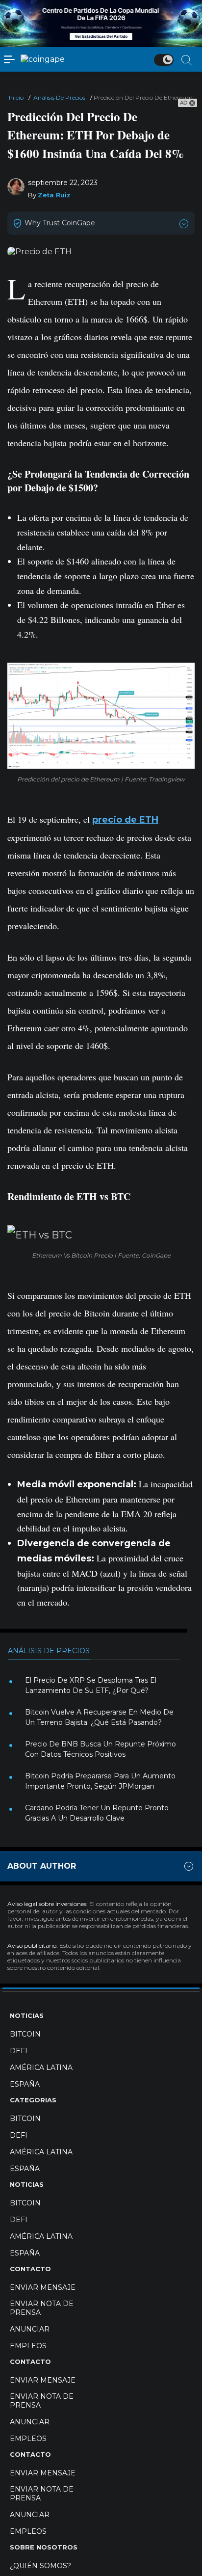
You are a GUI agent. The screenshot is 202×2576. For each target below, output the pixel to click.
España (25, 2084)
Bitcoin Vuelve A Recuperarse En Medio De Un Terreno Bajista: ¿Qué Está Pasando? (99, 1717)
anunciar (30, 2329)
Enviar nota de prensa (42, 2308)
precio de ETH (125, 820)
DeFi (19, 2051)
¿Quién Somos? (40, 2566)
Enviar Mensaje (43, 2287)
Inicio (16, 97)
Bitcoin (25, 2034)
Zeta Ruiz (54, 195)
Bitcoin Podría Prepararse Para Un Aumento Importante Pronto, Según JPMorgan (100, 1781)
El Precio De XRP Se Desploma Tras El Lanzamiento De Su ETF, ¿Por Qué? (91, 1685)
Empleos (28, 2346)
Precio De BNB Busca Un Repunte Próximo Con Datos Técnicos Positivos (101, 1749)
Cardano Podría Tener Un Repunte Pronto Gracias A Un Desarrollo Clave (97, 1813)
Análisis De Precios (59, 97)
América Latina (41, 2067)
